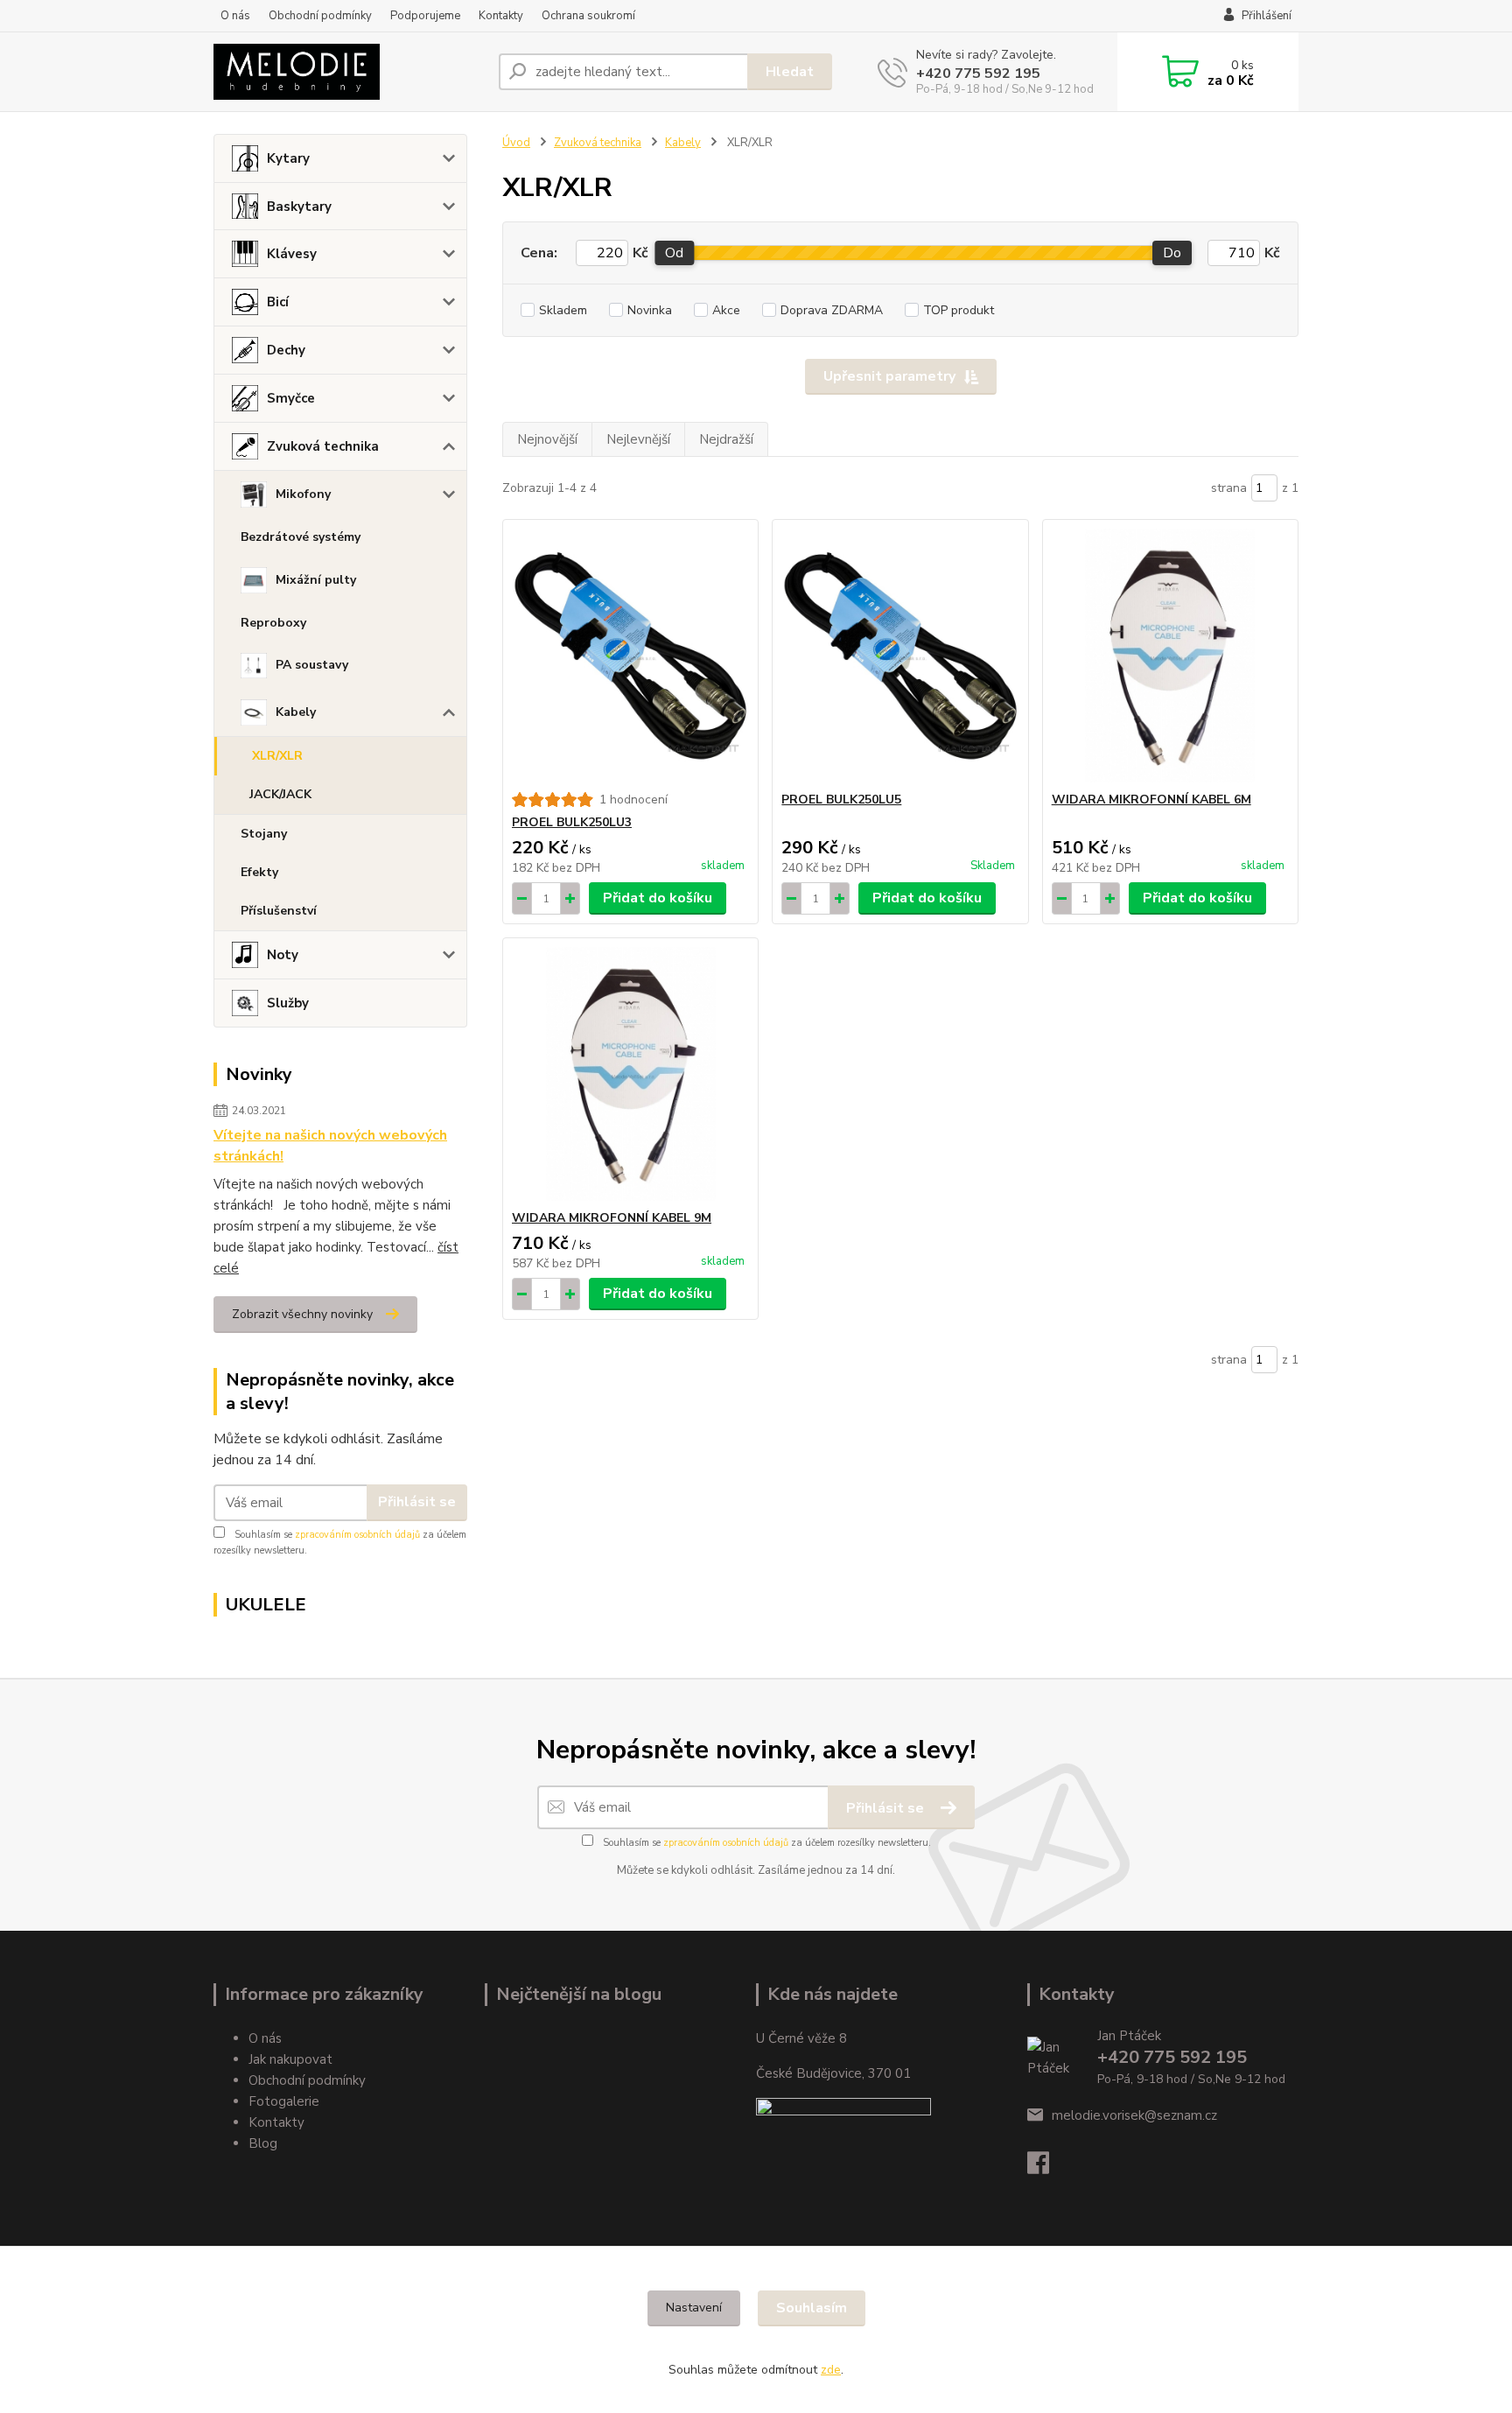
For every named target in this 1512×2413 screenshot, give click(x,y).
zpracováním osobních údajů (357, 1535)
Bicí (278, 302)
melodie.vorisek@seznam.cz (1134, 2115)
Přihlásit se (417, 1502)
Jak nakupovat (290, 2059)
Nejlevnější (638, 439)
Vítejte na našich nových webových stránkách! (330, 1146)
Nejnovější (547, 439)
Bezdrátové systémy (301, 537)
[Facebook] (1047, 2168)
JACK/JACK (280, 794)
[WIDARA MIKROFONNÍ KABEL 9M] (630, 1074)
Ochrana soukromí (588, 16)
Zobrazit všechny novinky (302, 1314)
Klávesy (292, 254)
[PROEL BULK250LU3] (630, 656)
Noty (283, 955)
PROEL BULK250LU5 (841, 800)
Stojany (264, 834)
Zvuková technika (323, 446)
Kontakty (501, 16)
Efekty (259, 872)
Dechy (286, 350)
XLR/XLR (277, 756)
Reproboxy (273, 623)
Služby (288, 1003)
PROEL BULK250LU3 (572, 822)
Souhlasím (812, 2308)
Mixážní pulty (316, 580)
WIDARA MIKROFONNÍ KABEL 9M (612, 1218)
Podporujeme (425, 16)
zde (831, 2370)
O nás (235, 16)
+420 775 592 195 (978, 74)
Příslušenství (279, 911)
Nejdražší (726, 439)
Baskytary (299, 207)
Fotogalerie (284, 2101)
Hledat (790, 72)
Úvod (516, 143)
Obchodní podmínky (320, 16)
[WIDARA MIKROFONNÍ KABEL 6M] (1170, 656)
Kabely (296, 712)
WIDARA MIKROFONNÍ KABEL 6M (1151, 800)
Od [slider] (674, 253)
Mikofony (303, 494)
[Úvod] (349, 72)
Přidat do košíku (658, 898)
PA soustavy (312, 665)
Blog (263, 2143)
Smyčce (291, 398)
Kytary (288, 158)
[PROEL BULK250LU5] (900, 656)
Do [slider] (1172, 253)
